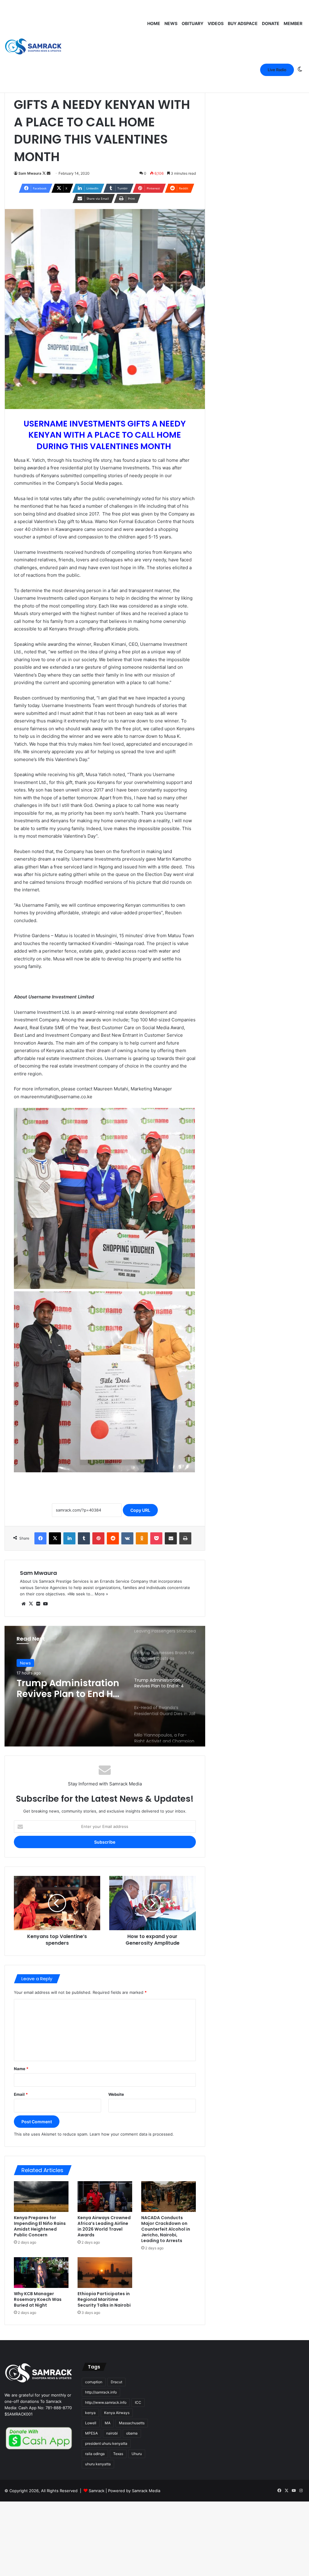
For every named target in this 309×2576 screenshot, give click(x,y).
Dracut (116, 2382)
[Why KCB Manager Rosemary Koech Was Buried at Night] (41, 2273)
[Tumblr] (84, 1538)
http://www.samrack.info (106, 2402)
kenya (90, 2413)
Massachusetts (132, 2423)
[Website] (24, 1604)
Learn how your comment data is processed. (132, 2134)
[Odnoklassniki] (142, 1538)
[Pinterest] (98, 1538)
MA (108, 2423)
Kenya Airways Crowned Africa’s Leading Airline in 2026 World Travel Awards (104, 2226)
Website (116, 2094)
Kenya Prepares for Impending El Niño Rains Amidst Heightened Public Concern (40, 2226)
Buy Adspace (243, 23)
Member (293, 23)
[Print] (185, 1538)
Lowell (91, 2423)
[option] (105, 1686)
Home (154, 23)
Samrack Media (146, 2491)
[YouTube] (45, 1604)
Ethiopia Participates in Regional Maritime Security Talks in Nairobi (104, 2299)
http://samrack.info (101, 2392)
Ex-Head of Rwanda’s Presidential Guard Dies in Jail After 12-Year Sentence (65, 1689)
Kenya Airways (117, 2413)
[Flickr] (38, 1604)
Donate (271, 23)
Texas (118, 2454)
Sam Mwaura (30, 173)
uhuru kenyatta (98, 2464)
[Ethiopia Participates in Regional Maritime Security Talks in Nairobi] (105, 2273)
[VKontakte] (127, 1538)
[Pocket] (156, 1538)
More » (101, 1594)
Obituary (193, 23)
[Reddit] (113, 1538)
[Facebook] (40, 1538)
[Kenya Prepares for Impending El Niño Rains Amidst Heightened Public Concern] (41, 2197)
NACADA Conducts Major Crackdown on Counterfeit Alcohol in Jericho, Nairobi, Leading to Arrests (166, 2229)
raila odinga (95, 2454)
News (171, 23)
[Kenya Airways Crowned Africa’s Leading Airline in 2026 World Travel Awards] (105, 2197)
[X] (55, 1538)
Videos (216, 23)
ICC (138, 2402)
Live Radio (277, 70)
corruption (94, 2382)
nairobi (112, 2433)
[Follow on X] (45, 173)
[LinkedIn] (69, 1538)
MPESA (91, 2433)
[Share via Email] (171, 1538)
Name (21, 2069)
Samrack (97, 2491)
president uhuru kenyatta (106, 2443)
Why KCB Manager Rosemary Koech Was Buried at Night (38, 2299)
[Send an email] (49, 173)
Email (21, 2094)
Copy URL (140, 1510)
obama (132, 2433)
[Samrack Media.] (33, 47)
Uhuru (137, 2454)
